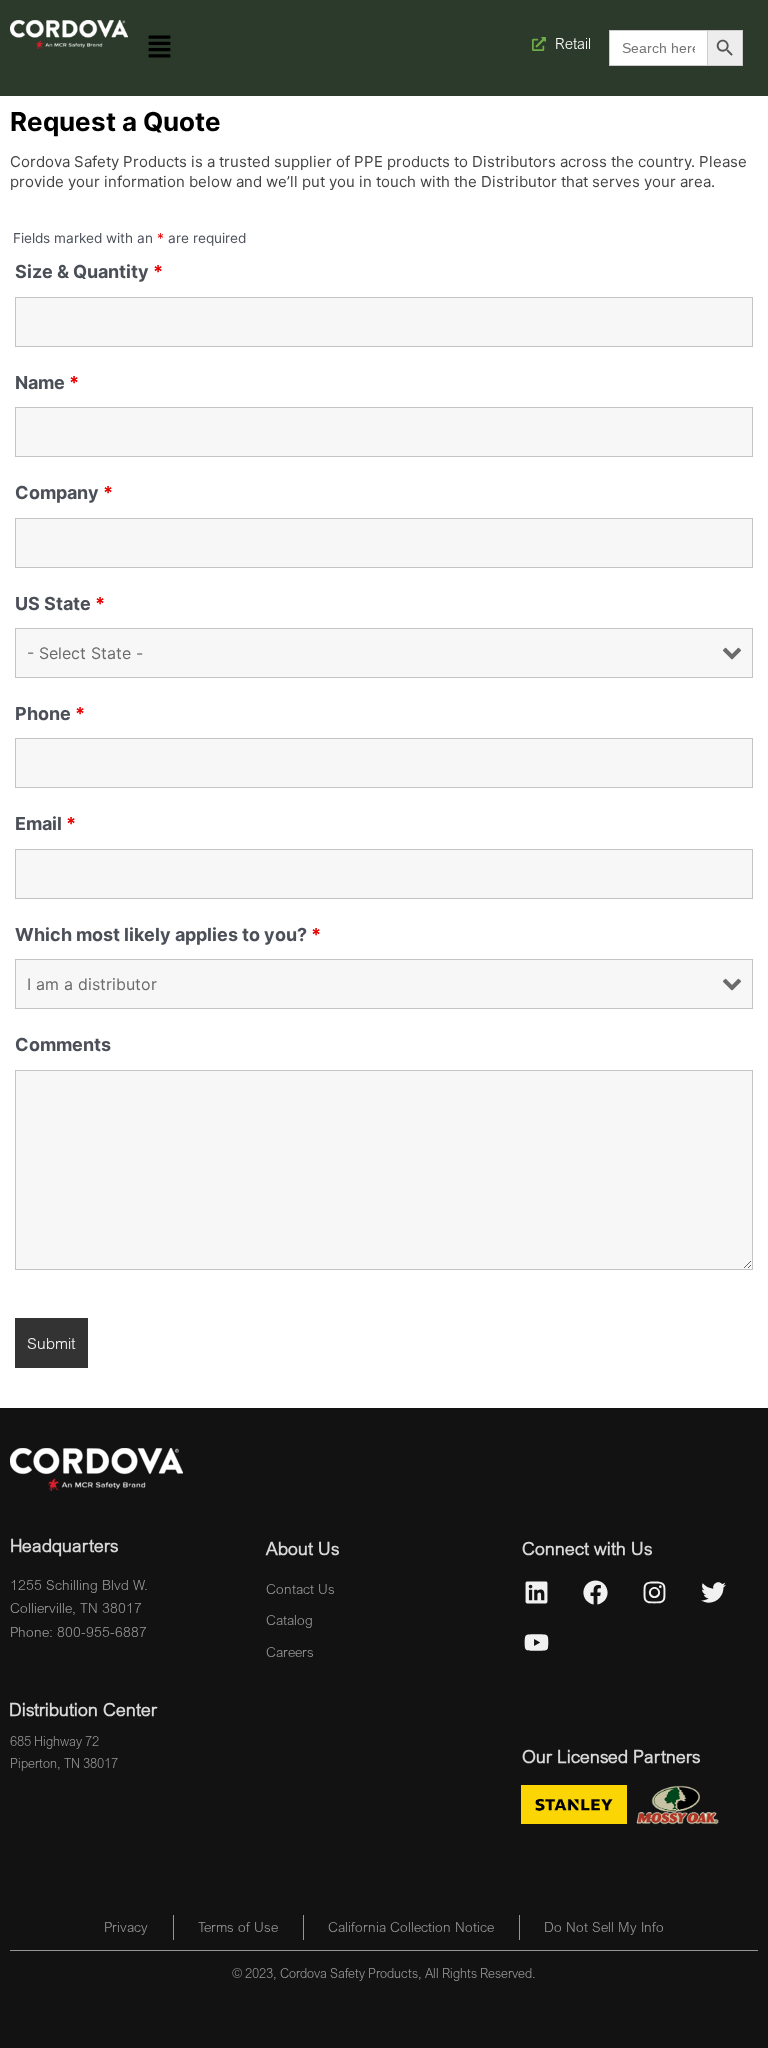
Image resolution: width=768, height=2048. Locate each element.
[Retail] (540, 44)
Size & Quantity (89, 271)
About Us (302, 1548)
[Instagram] (655, 1592)
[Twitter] (714, 1592)
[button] (159, 47)
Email (45, 823)
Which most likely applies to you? (168, 934)
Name (47, 382)
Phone (50, 713)
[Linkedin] (537, 1592)
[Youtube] (537, 1642)
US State (60, 603)
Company (64, 492)
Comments (63, 1044)
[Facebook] (596, 1592)
